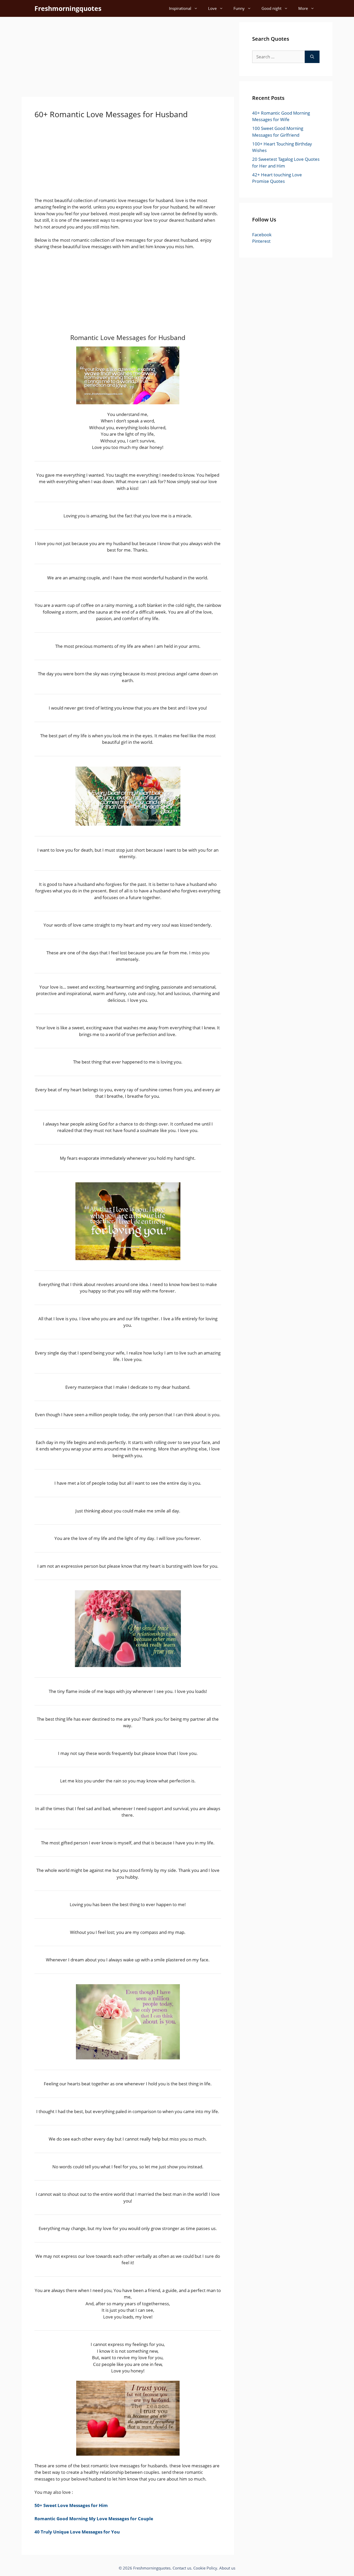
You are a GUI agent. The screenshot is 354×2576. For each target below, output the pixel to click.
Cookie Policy (205, 2568)
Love (212, 8)
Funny (239, 8)
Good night (271, 8)
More (303, 8)
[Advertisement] (128, 58)
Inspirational (180, 8)
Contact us (182, 2568)
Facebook (262, 235)
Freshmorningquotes (68, 8)
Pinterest (261, 241)
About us (227, 2568)
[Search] (312, 57)
